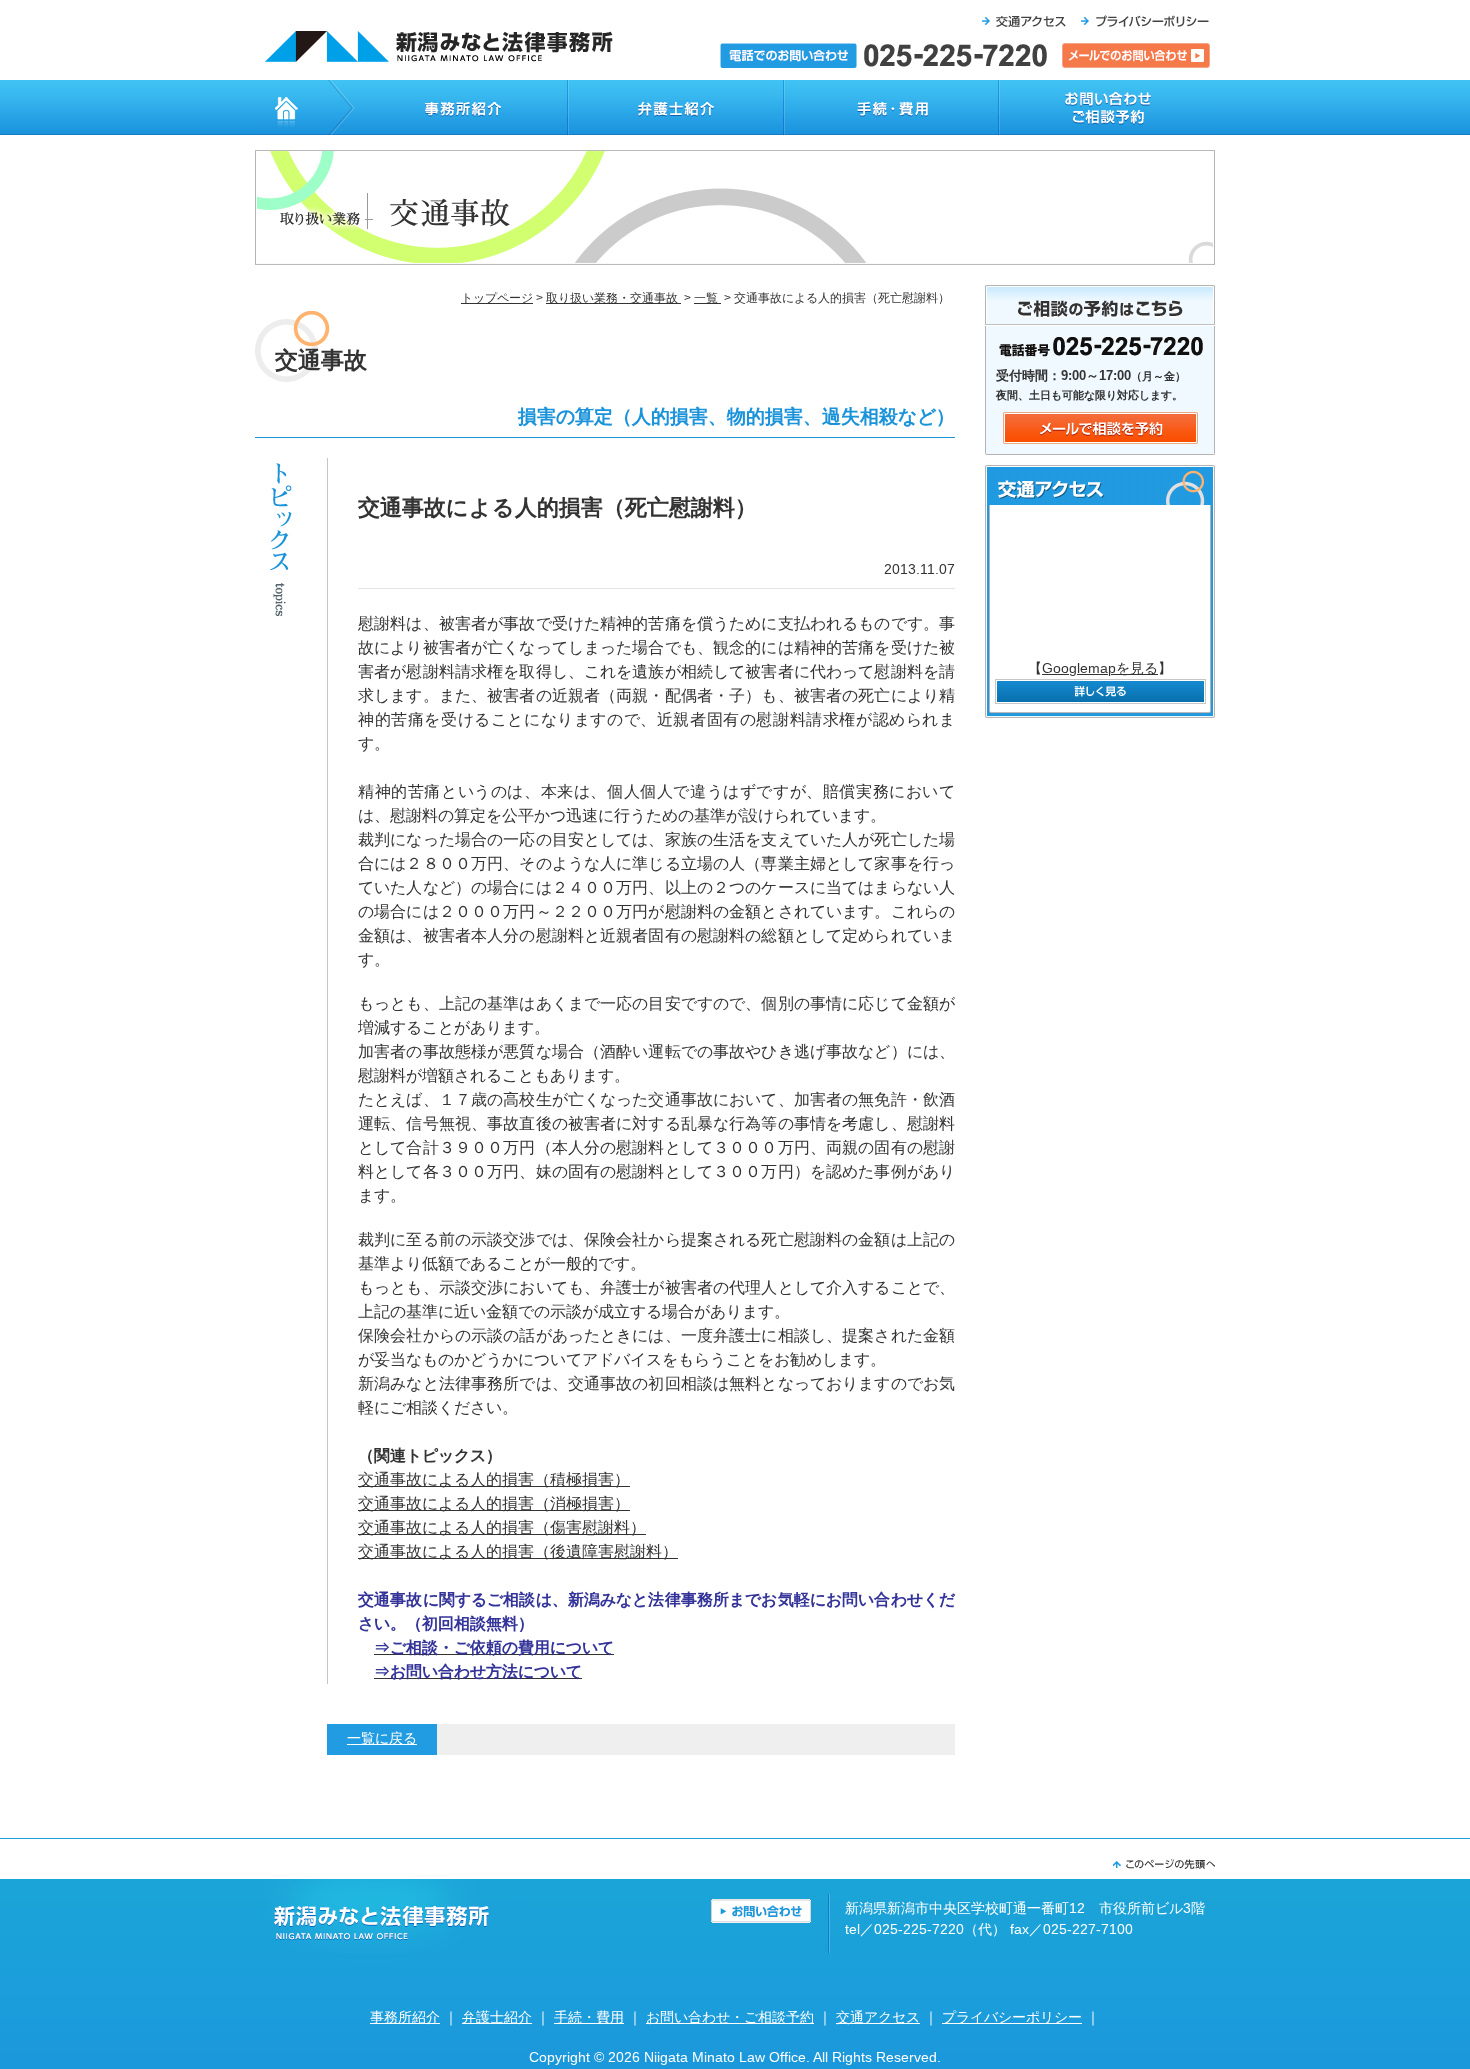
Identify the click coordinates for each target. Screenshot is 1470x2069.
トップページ (291, 107)
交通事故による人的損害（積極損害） (494, 1479)
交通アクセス (878, 2017)
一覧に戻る (382, 1738)
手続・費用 (891, 107)
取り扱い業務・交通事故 (613, 298)
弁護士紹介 (675, 107)
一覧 (707, 298)
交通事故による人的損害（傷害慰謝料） (502, 1527)
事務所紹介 (447, 107)
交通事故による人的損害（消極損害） (494, 1503)
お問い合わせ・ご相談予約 (1107, 107)
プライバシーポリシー (1012, 2017)
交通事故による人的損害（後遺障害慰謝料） (518, 1551)
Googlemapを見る (1100, 668)
